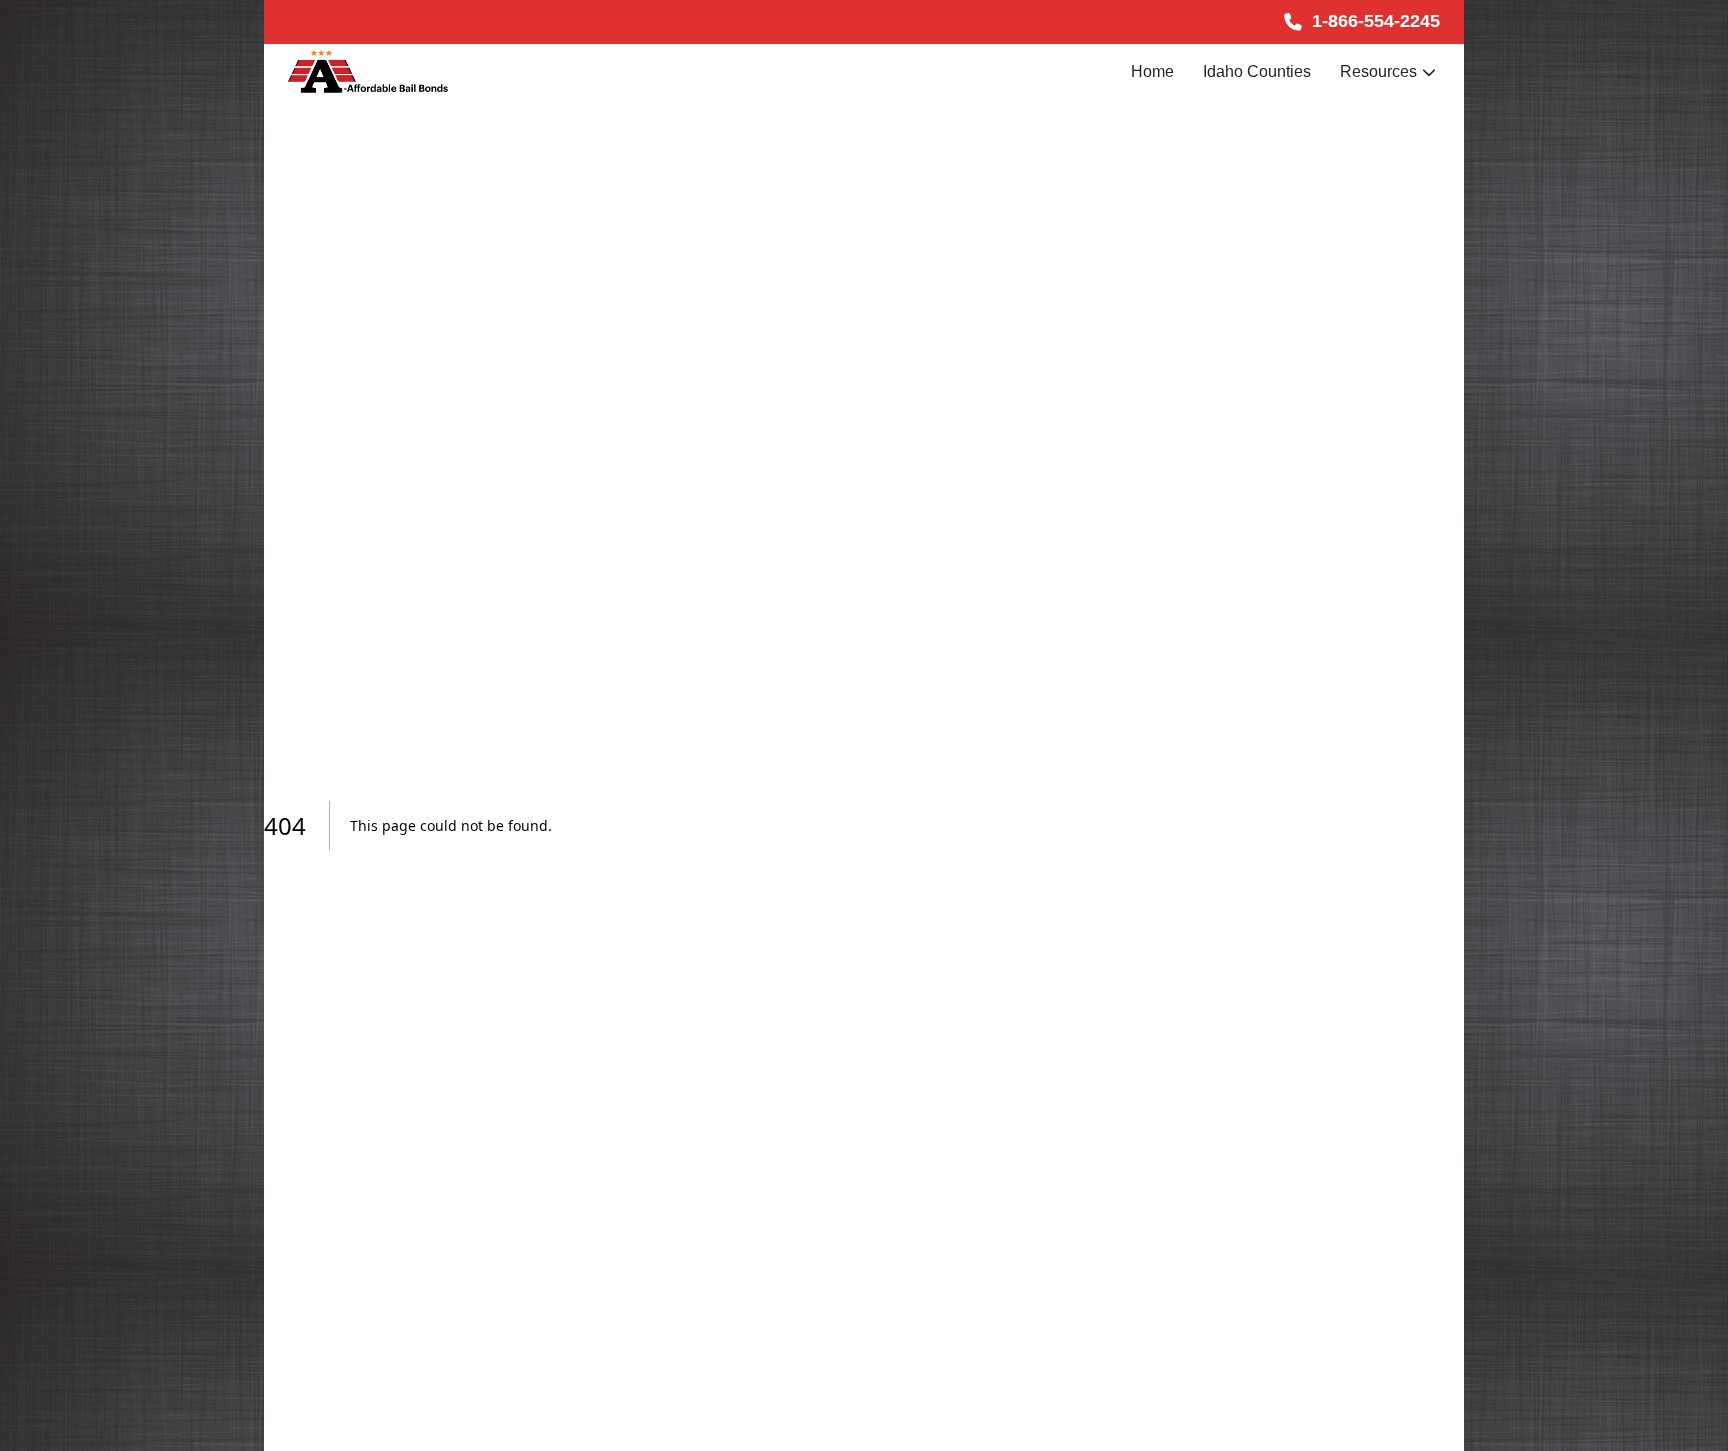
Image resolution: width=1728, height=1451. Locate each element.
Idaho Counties (1257, 71)
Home (1152, 71)
